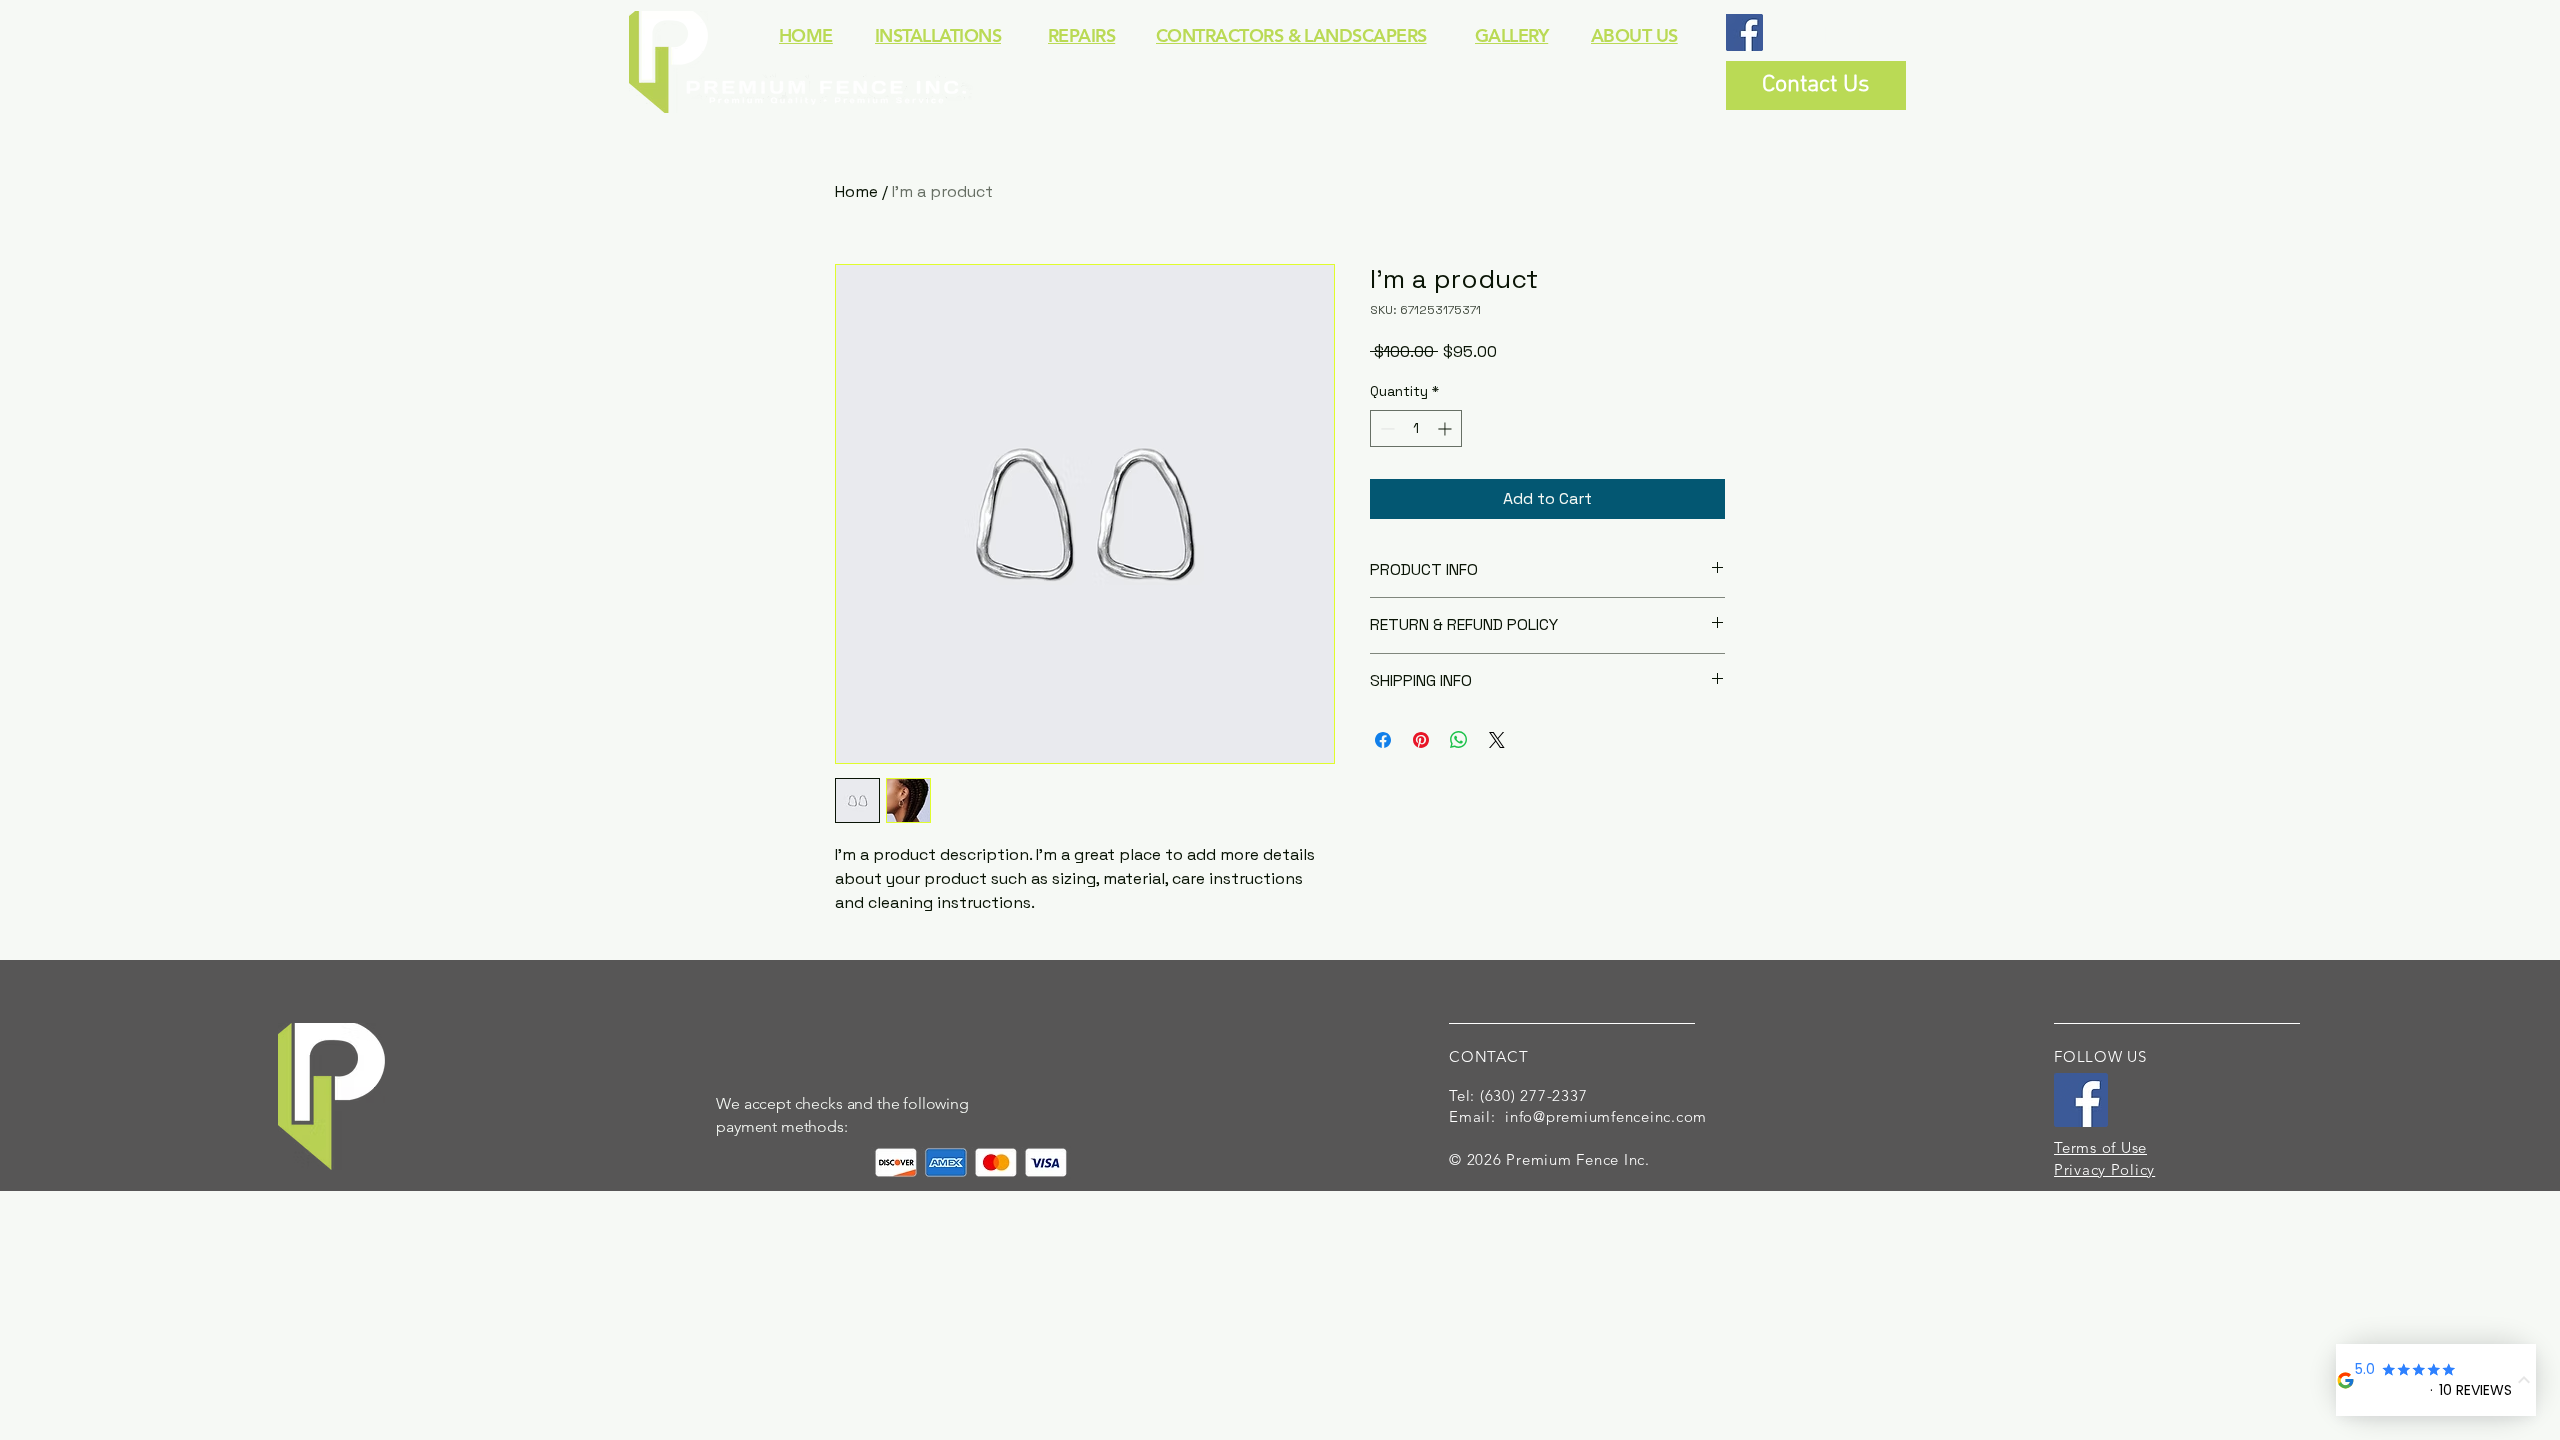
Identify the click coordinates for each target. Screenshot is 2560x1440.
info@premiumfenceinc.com (1606, 1116)
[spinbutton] (1416, 428)
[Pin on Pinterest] (1421, 740)
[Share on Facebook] (1383, 740)
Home (856, 191)
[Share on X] (1497, 740)
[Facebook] (1744, 32)
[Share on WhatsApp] (1459, 740)
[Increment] (1446, 428)
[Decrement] (1385, 428)
